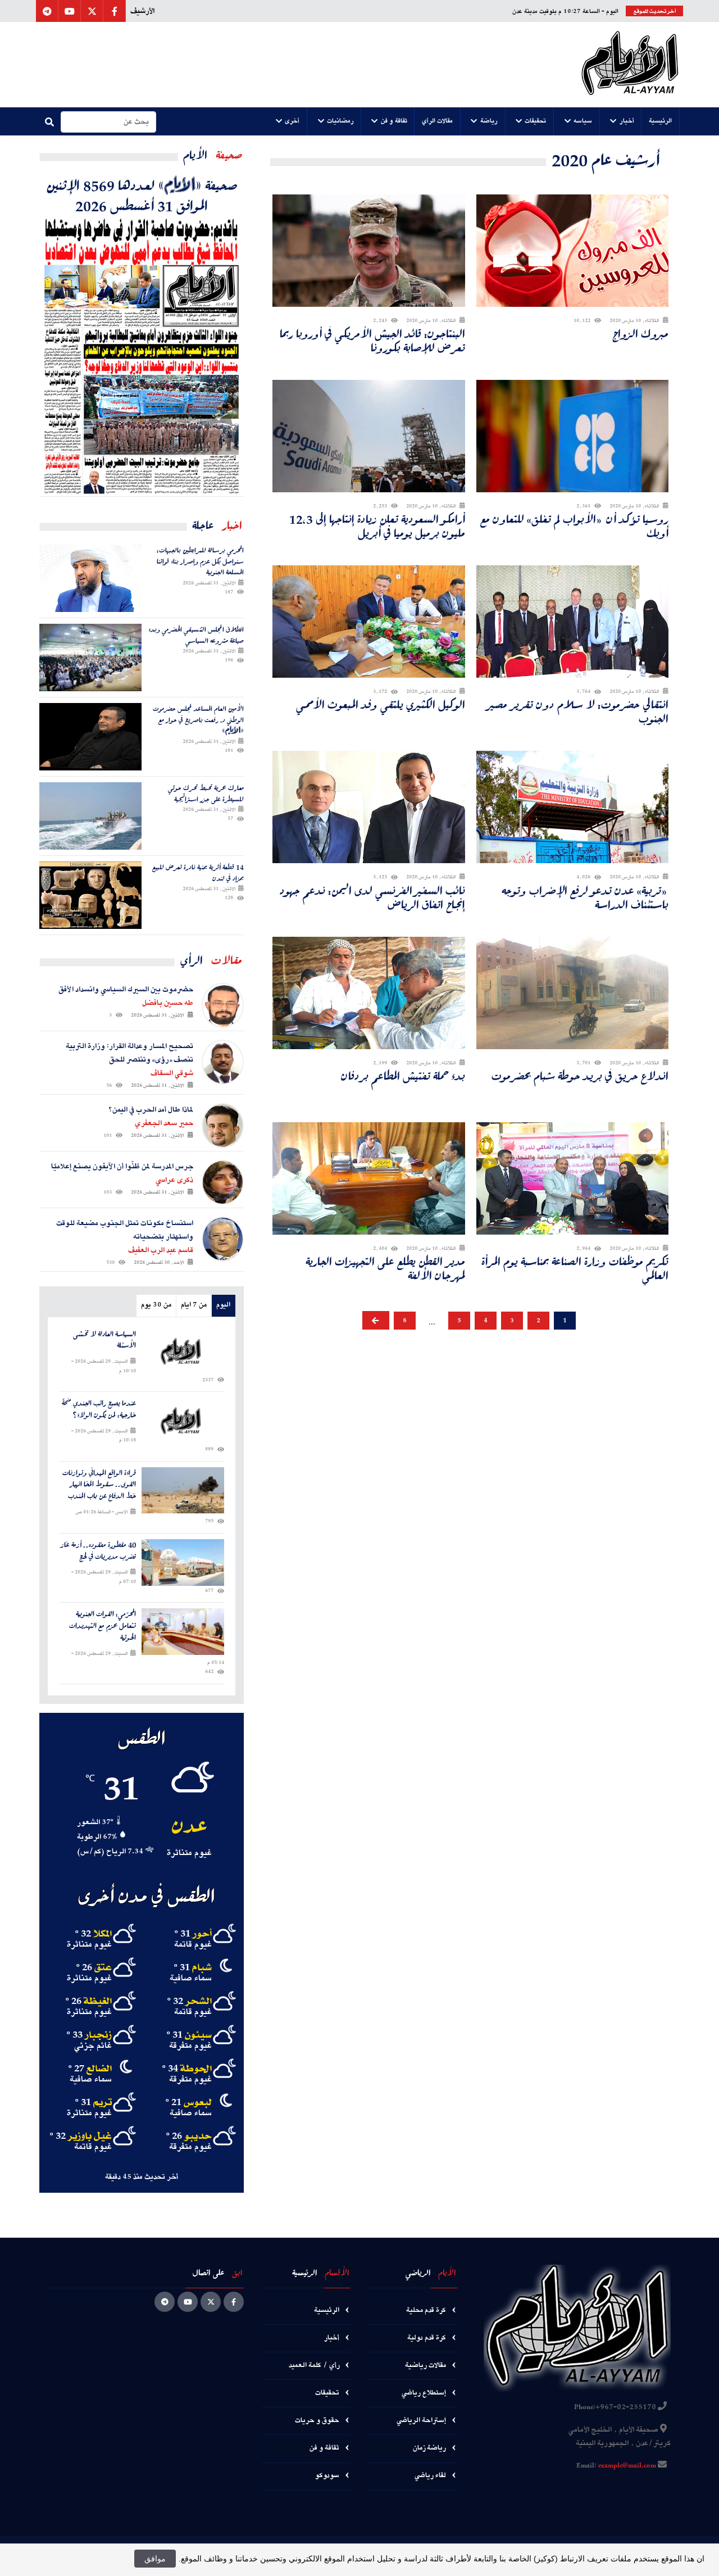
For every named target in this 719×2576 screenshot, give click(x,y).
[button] (661, 121)
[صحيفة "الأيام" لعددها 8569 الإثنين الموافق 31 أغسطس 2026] (142, 356)
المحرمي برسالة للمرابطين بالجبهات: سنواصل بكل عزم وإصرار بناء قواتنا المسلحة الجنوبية (200, 561)
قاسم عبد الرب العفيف (161, 1250)
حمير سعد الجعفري (164, 1123)
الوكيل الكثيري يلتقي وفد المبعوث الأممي (381, 704)
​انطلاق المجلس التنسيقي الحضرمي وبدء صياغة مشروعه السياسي (196, 635)
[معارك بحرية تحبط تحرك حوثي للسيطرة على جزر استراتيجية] (90, 816)
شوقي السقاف (172, 1073)
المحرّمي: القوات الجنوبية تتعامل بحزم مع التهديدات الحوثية (103, 1626)
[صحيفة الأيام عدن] (630, 65)
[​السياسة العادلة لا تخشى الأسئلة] (183, 1352)
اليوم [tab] (223, 1305)
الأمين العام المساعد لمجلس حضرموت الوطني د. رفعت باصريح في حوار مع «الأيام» (198, 720)
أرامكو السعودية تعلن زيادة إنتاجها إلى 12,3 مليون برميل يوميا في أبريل (377, 526)
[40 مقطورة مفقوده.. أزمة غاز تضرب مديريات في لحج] (183, 1563)
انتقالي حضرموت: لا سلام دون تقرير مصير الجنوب (578, 711)
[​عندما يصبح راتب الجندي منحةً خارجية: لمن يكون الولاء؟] (183, 1421)
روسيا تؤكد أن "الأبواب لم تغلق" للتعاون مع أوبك (574, 526)
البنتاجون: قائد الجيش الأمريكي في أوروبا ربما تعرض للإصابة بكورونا (372, 341)
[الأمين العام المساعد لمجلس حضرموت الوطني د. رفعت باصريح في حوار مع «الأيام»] (90, 737)
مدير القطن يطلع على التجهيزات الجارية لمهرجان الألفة (385, 1268)
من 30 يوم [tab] (156, 1305)
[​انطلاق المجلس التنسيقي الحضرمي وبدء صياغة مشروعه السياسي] (90, 657)
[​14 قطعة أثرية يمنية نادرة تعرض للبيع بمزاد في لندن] (90, 895)
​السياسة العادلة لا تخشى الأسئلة (104, 1340)
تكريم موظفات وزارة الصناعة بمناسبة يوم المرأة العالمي (575, 1268)
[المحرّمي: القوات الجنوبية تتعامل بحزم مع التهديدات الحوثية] (183, 1632)
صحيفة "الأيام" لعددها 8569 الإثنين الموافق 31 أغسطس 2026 (142, 195)
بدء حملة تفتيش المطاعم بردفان (403, 1076)
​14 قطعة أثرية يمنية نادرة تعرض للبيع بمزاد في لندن (198, 872)
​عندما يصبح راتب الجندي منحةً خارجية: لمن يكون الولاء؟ (99, 1409)
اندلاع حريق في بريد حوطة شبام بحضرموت (580, 1076)
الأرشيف (142, 11)
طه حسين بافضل (168, 1003)
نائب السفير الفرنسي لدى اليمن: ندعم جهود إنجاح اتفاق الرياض (372, 897)
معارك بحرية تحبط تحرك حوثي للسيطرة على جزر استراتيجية (206, 793)
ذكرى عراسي (174, 1180)
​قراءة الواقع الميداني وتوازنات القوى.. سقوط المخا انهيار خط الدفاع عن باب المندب (99, 1485)
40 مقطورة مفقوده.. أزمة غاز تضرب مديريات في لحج (98, 1551)
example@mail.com (627, 2466)
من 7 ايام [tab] (194, 1305)
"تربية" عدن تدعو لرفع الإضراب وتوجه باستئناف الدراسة (585, 897)
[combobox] (108, 122)
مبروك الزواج (640, 334)
